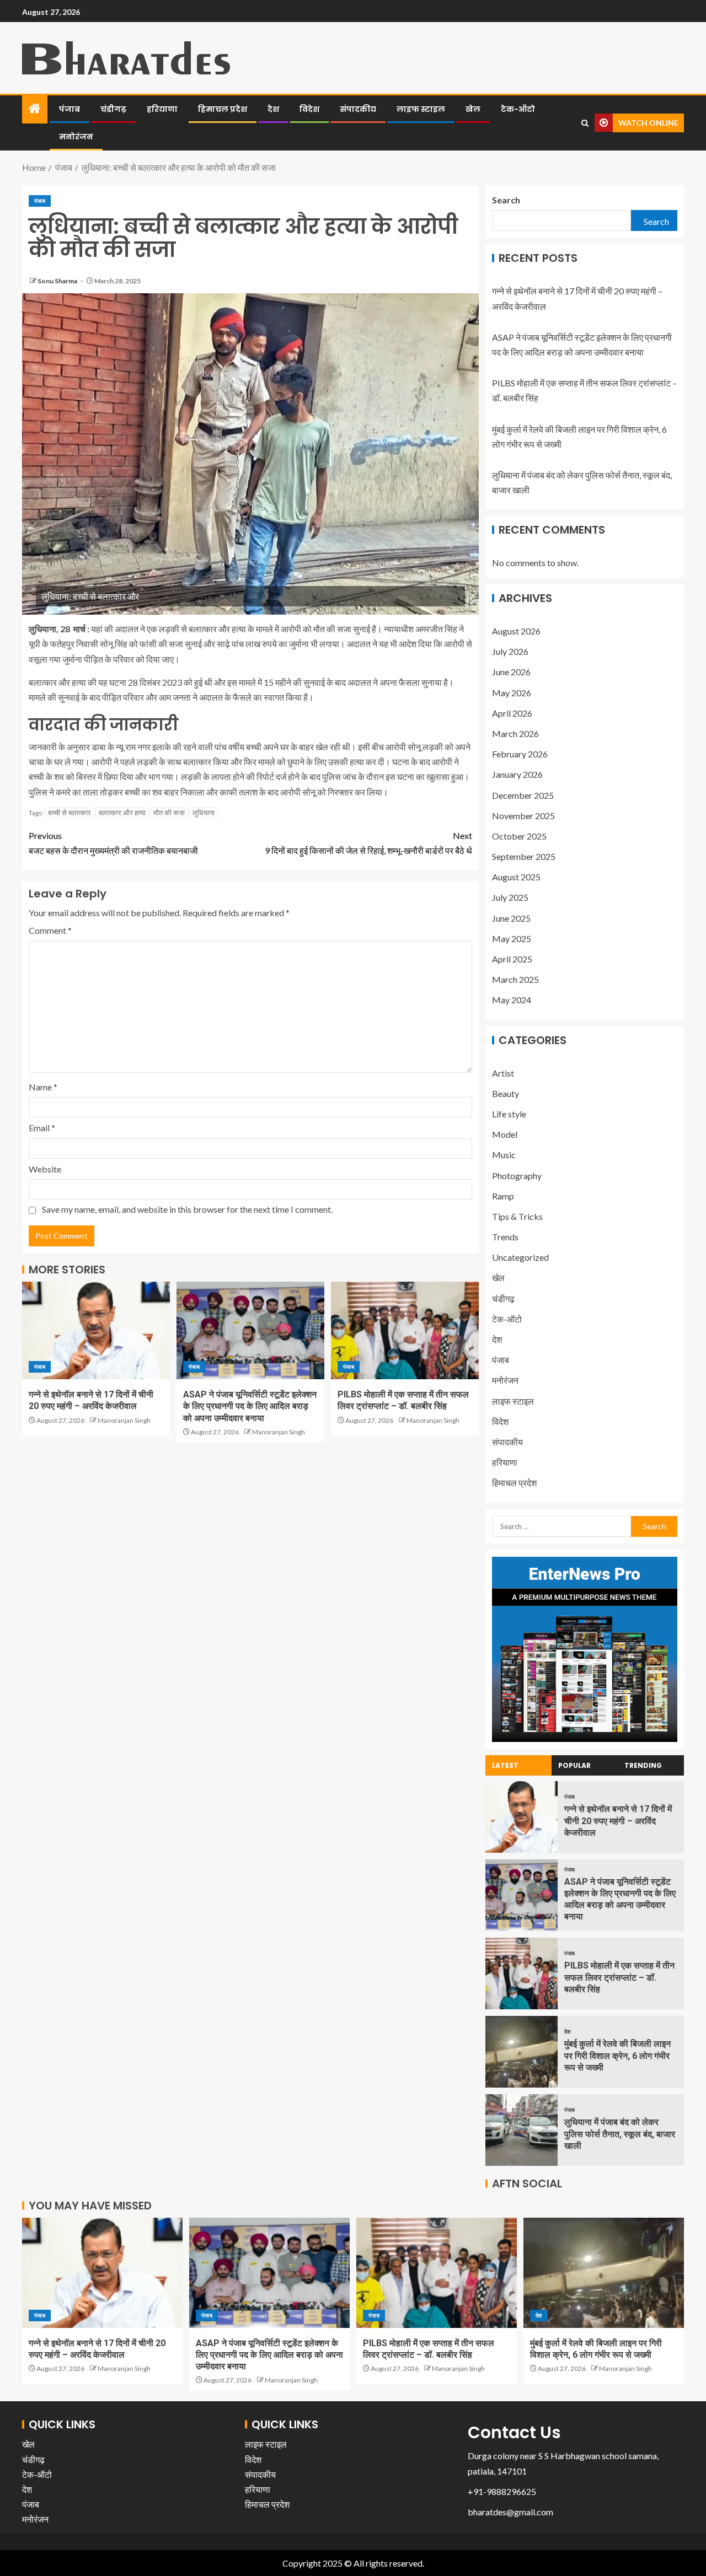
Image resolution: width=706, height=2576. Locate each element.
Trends (505, 1237)
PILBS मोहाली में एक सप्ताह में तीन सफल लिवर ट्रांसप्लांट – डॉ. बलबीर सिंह (619, 1977)
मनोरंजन (76, 137)
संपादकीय (358, 109)
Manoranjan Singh (124, 1420)
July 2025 (510, 897)
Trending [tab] (643, 1765)
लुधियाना (204, 813)
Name (43, 1087)
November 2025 (523, 816)
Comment (50, 930)
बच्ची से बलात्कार (69, 813)
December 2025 (523, 795)
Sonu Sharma (58, 281)
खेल (473, 109)
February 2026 (520, 754)
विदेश (309, 109)
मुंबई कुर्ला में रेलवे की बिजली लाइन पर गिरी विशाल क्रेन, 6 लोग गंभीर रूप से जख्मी (617, 2056)
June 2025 (511, 918)
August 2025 (516, 877)
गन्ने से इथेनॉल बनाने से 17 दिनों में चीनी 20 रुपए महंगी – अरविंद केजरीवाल (618, 1821)
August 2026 (516, 631)
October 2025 (519, 836)
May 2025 (512, 939)
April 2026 (512, 713)
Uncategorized (520, 1257)
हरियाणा (162, 109)
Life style (509, 1114)
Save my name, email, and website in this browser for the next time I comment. (187, 1209)
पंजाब (69, 109)
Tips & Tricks (517, 1216)
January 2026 (517, 774)
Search (506, 200)
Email (42, 1128)
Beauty (506, 1093)
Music (504, 1155)
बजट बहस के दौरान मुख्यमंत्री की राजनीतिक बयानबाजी (113, 843)
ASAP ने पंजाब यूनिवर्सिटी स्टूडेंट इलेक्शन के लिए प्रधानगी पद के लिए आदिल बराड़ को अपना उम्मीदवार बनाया (250, 1406)
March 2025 (515, 979)
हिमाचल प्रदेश (223, 109)
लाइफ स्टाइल (421, 109)
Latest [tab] (505, 1765)
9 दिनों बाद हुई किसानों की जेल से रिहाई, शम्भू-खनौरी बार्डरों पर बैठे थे (368, 843)
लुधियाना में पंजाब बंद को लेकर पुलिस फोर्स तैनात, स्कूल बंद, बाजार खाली (620, 2134)
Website (45, 1169)
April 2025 (512, 959)
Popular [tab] (574, 1765)
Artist (503, 1073)
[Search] (585, 123)
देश (273, 109)
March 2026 (515, 733)
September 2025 (524, 856)
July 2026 (510, 651)
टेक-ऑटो (518, 109)
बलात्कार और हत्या (122, 813)
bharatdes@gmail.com (510, 2512)
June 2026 (511, 672)
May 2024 (512, 1000)
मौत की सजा (169, 813)
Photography (517, 1176)
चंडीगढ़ (113, 109)
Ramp (503, 1196)
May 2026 (512, 693)
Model (505, 1134)
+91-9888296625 (502, 2491)
